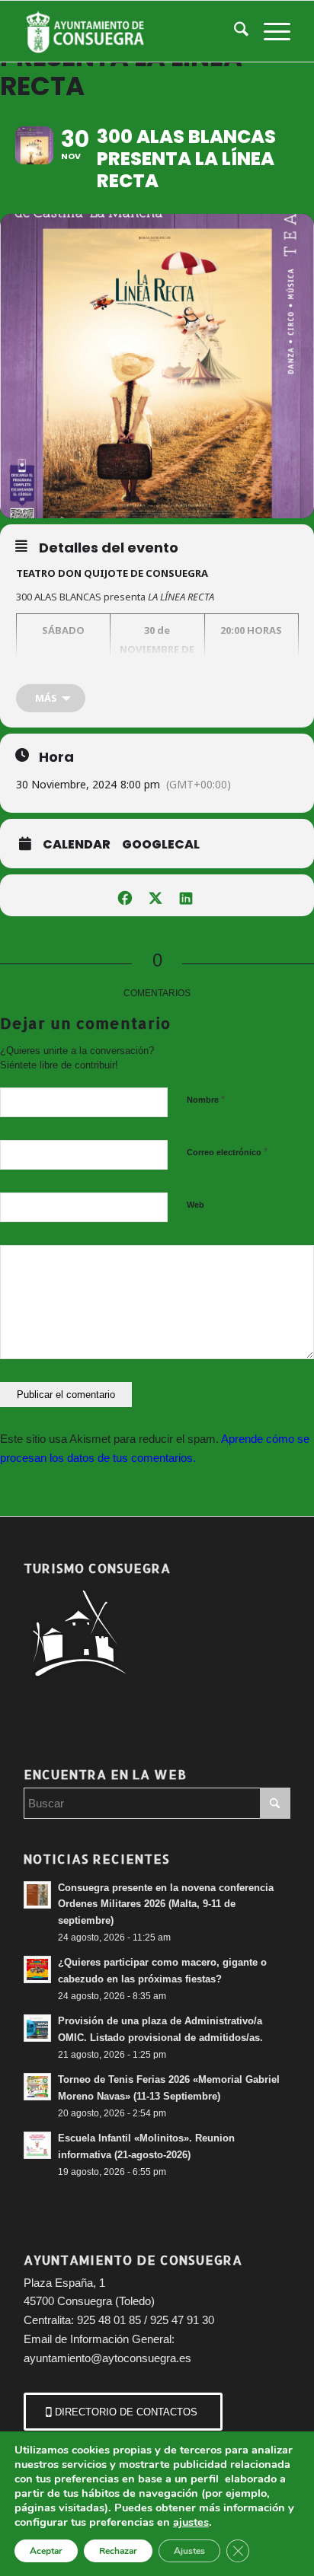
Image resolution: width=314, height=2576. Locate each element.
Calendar (77, 845)
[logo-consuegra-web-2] (130, 31)
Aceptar (46, 2551)
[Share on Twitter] (155, 895)
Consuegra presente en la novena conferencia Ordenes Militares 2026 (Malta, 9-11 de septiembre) (166, 1904)
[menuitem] (234, 31)
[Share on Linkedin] (186, 895)
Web (195, 1205)
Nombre (206, 1099)
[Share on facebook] (125, 895)
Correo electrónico (227, 1152)
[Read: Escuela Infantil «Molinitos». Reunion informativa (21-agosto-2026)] (37, 2145)
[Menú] (269, 31)
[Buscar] (234, 31)
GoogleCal (161, 845)
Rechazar (118, 2551)
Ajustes (189, 2551)
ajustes (191, 2522)
